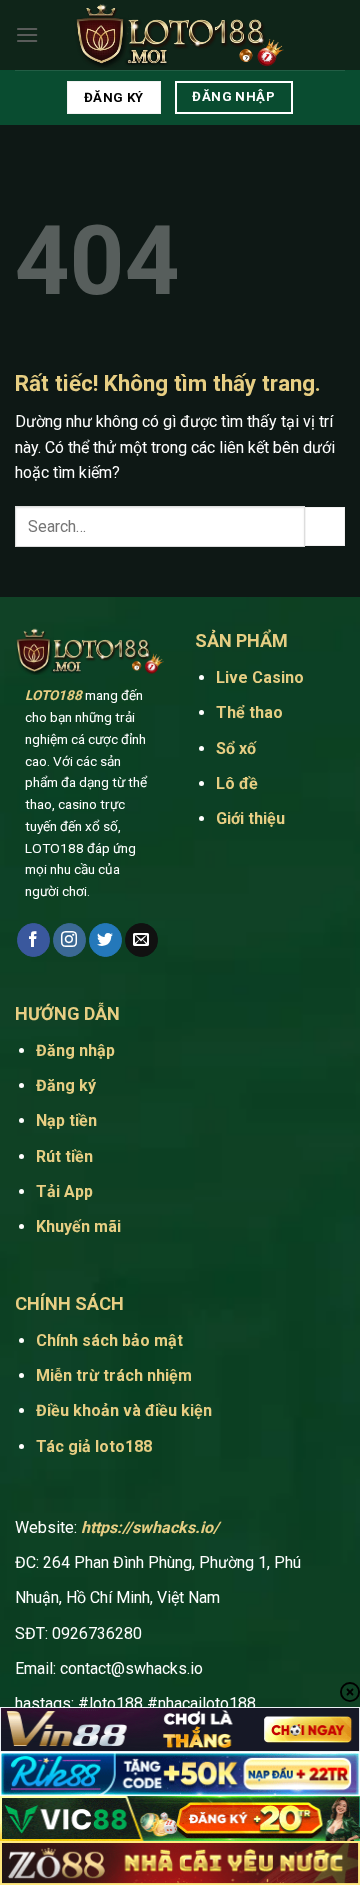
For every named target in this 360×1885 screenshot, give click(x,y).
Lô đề (237, 783)
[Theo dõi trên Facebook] (33, 940)
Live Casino (262, 677)
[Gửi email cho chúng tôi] (141, 940)
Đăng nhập (75, 1050)
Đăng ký (66, 1085)
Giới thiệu (250, 818)
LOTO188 (53, 695)
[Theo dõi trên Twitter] (105, 940)
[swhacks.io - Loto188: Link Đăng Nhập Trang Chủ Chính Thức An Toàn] (180, 35)
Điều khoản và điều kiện (124, 1410)
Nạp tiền (66, 1120)
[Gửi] (325, 526)
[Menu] (27, 34)
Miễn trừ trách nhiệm (114, 1375)
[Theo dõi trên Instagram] (69, 940)
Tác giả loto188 (94, 1446)
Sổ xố (236, 748)
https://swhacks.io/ (150, 1527)
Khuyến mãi (78, 1226)
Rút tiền (64, 1156)
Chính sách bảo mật (109, 1340)
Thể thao (251, 712)
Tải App (66, 1191)
